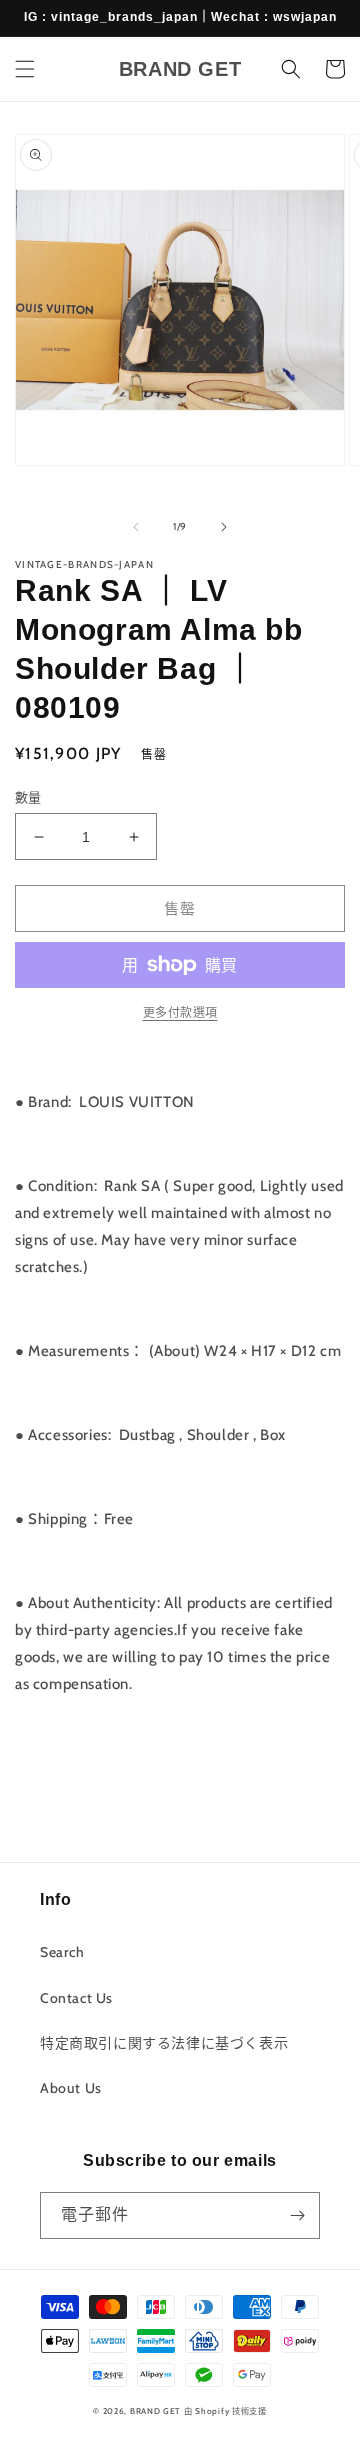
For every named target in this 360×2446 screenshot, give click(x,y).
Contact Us (76, 1998)
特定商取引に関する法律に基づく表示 (164, 2043)
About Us (71, 2088)
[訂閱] (297, 2215)
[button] (25, 69)
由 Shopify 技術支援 (225, 2411)
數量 (28, 797)
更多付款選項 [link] (180, 1012)
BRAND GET (155, 2411)
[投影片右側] (224, 527)
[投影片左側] (136, 527)
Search (62, 1952)
